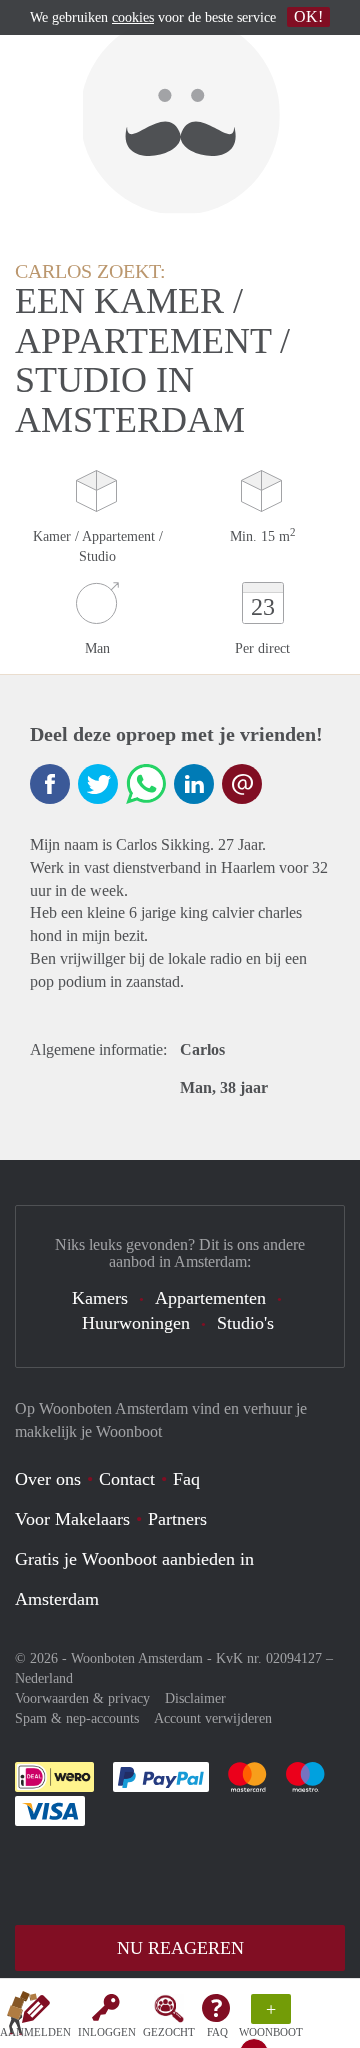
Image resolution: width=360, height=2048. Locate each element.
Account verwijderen (213, 1718)
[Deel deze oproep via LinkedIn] (194, 784)
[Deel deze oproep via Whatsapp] (146, 784)
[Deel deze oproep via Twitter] (98, 784)
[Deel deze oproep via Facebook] (50, 784)
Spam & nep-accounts (77, 1718)
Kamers (100, 1298)
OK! (308, 16)
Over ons (48, 1479)
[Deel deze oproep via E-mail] (242, 784)
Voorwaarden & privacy (82, 1698)
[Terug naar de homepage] (22, 2017)
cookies (133, 17)
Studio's (245, 1323)
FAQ (217, 2032)
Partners (177, 1519)
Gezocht (169, 2032)
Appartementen (210, 1298)
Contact (127, 1479)
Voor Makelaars (72, 1519)
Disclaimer (195, 1698)
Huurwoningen (136, 1323)
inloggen (107, 2032)
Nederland (44, 1678)
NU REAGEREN (180, 1948)
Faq (186, 1479)
